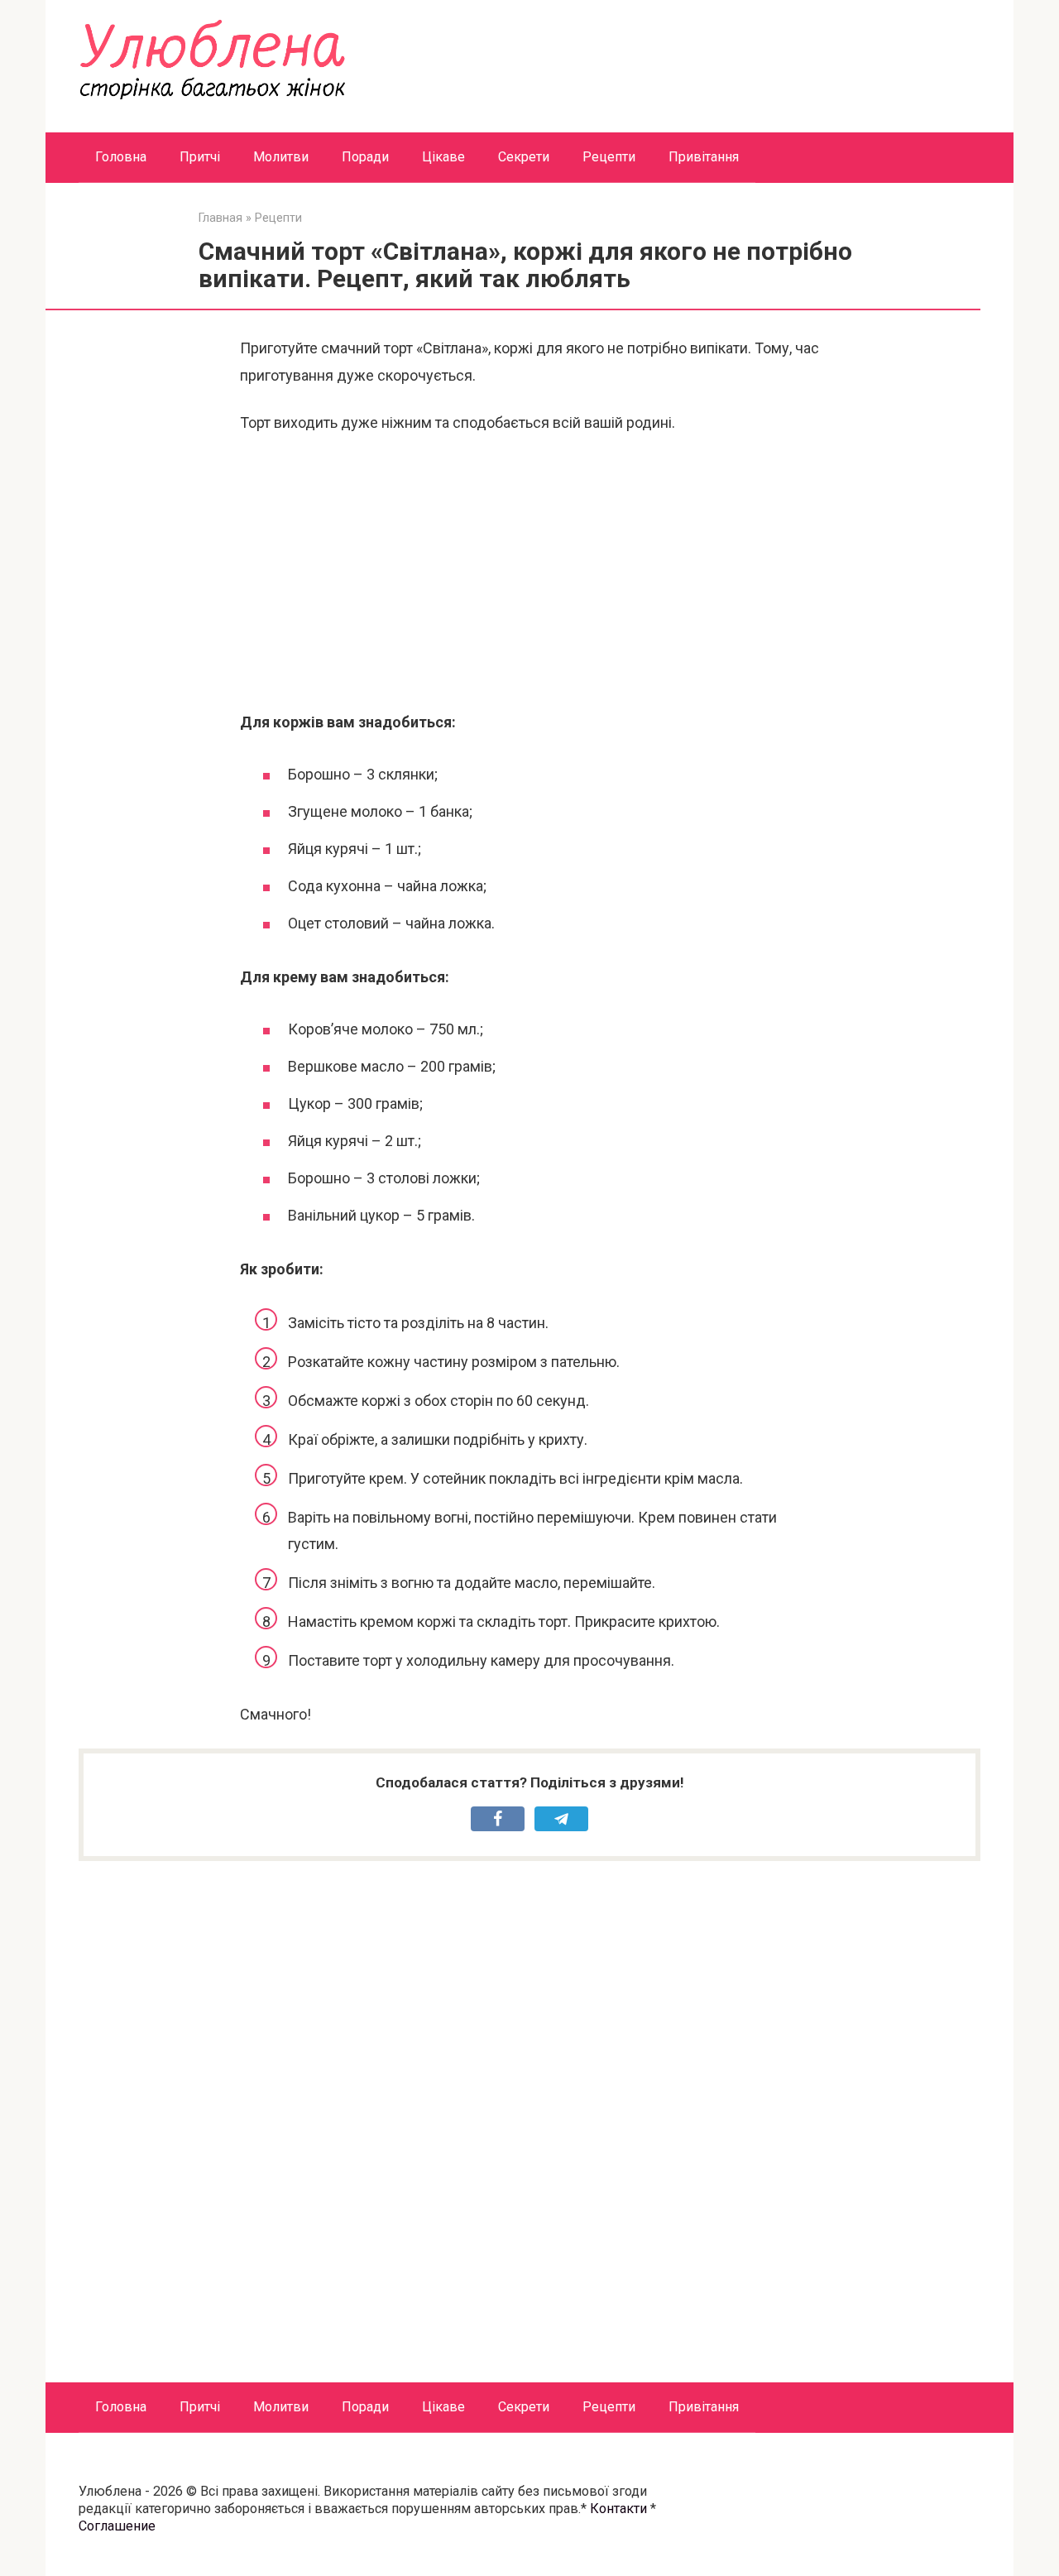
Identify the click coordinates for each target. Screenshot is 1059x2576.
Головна (121, 157)
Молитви (281, 157)
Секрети (524, 157)
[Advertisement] (529, 573)
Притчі (200, 157)
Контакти (618, 2509)
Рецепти (609, 157)
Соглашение (117, 2526)
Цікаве (443, 157)
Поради (365, 157)
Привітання (704, 157)
